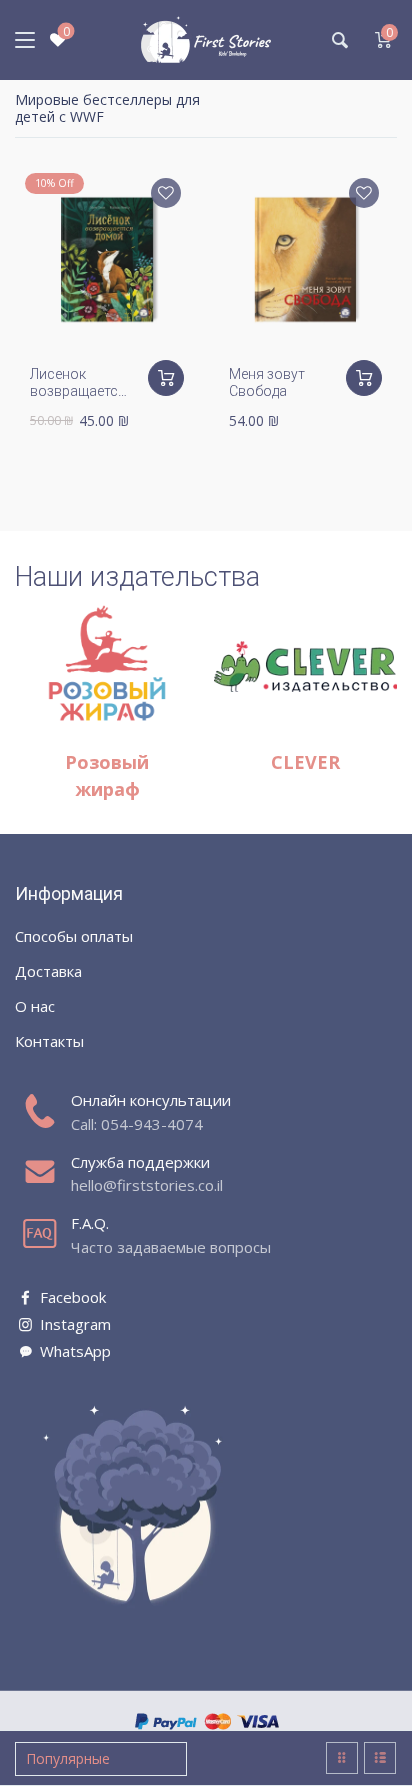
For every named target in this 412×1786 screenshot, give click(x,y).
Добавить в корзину (166, 378)
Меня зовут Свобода (267, 382)
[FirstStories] (206, 40)
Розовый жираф (107, 775)
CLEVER (305, 762)
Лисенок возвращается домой (78, 391)
